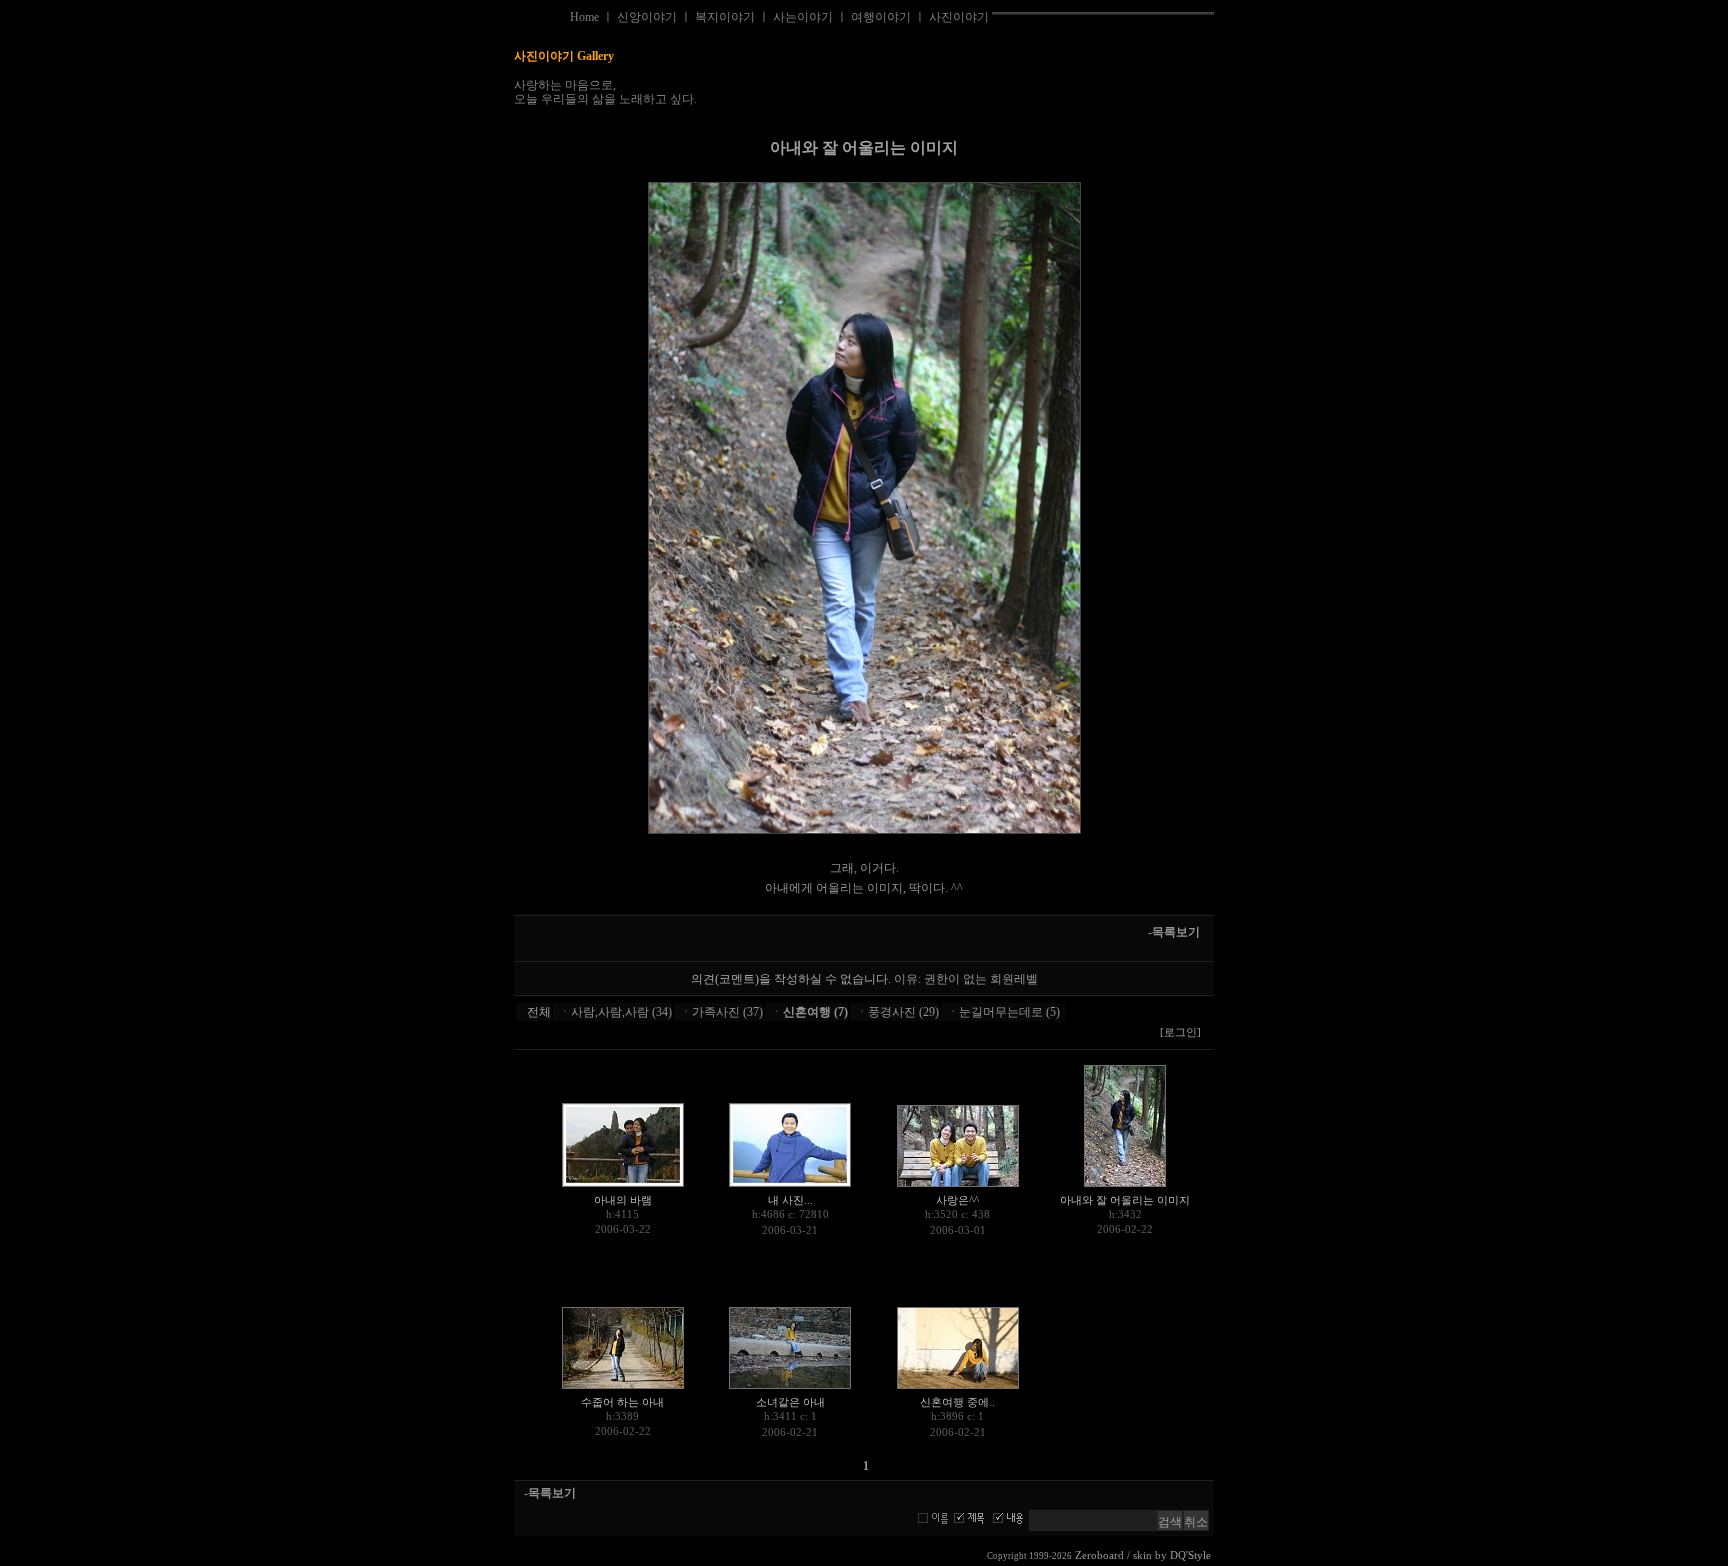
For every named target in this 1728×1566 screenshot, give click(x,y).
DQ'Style (1190, 1555)
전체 (539, 1012)
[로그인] (1180, 1032)
